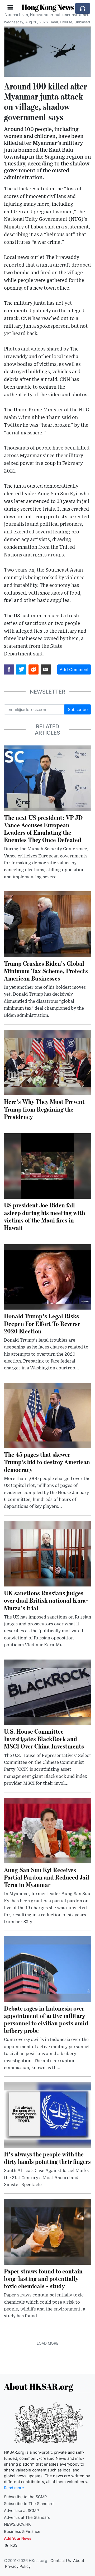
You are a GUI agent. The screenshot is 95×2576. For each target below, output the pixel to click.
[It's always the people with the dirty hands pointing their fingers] (47, 2114)
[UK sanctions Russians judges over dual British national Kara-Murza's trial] (47, 1553)
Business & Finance (22, 2532)
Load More (47, 2343)
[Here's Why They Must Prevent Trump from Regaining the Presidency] (47, 1062)
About (79, 2561)
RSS (13, 2545)
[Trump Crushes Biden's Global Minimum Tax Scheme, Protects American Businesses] (47, 924)
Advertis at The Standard (27, 2517)
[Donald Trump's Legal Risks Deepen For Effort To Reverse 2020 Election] (47, 1276)
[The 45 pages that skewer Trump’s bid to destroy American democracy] (47, 1415)
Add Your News (18, 2538)
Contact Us (61, 2561)
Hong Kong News (48, 7)
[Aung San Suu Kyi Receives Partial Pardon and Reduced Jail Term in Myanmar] (47, 1830)
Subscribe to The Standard (29, 2504)
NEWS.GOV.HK (17, 2524)
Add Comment (74, 669)
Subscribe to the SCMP (25, 2497)
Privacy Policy (18, 2566)
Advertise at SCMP (21, 2511)
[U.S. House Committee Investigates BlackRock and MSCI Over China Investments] (47, 1692)
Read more (14, 2488)
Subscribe (78, 709)
